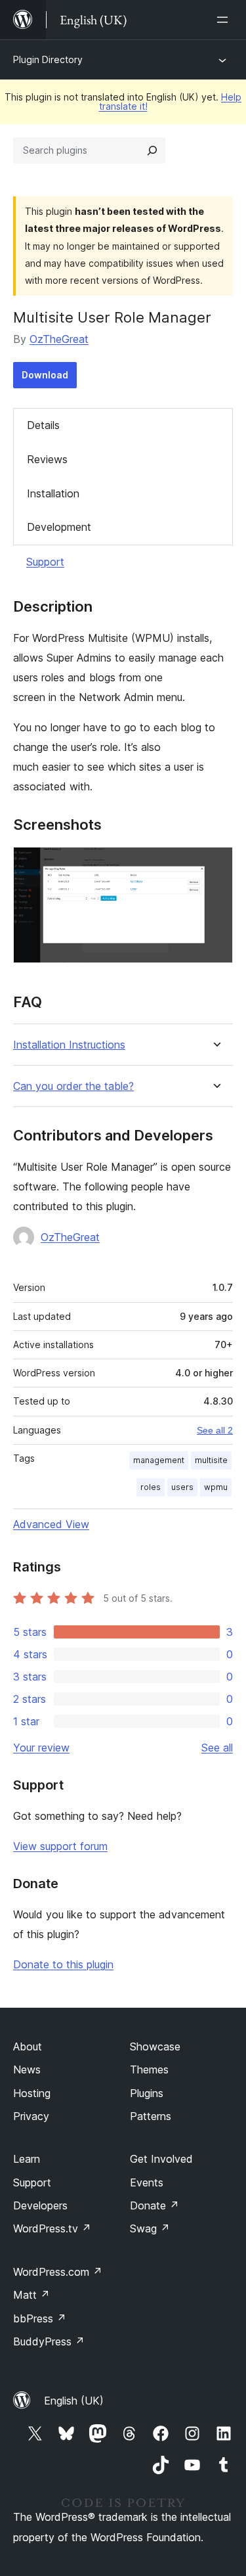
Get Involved (161, 2159)
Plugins (147, 2093)
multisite (211, 1460)
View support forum (60, 1846)
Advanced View (51, 1524)
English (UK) (74, 2401)
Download (45, 375)
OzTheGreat (59, 339)
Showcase (155, 2046)
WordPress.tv (52, 2228)
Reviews (47, 459)
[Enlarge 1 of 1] (215, 865)
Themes (149, 2069)
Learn (27, 2159)
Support (45, 562)
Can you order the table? (73, 1086)
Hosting (32, 2093)
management (159, 1460)
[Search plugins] (152, 150)
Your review (41, 1748)
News (27, 2069)
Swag (150, 2228)
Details (43, 425)
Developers (40, 2205)
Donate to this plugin (63, 1964)
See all (217, 1748)
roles (151, 1487)
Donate (154, 2205)
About (28, 2046)
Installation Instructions (69, 1045)
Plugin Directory (48, 59)
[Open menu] (225, 20)
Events (147, 2182)
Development (59, 527)
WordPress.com (58, 2272)
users (182, 1487)
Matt (31, 2295)
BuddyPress (49, 2341)
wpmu (216, 1487)
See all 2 (215, 1430)
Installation (53, 493)
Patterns (151, 2116)
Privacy (31, 2116)
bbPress (40, 2318)
